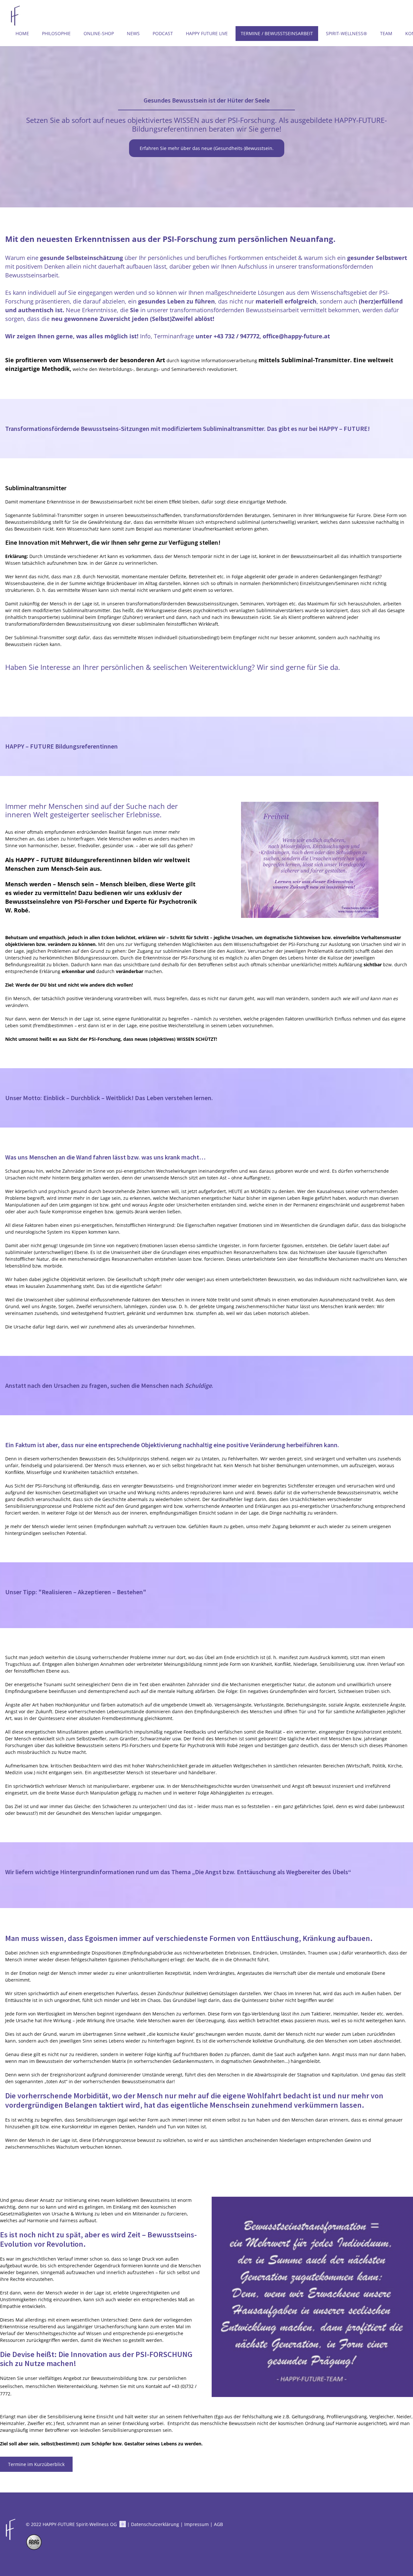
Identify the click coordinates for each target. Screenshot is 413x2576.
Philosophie (56, 33)
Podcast (163, 33)
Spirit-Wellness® (347, 33)
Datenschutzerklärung (155, 2524)
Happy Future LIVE (207, 33)
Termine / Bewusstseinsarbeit (277, 33)
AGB (218, 2524)
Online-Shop (99, 33)
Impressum (196, 2524)
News (133, 33)
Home (22, 33)
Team (386, 33)
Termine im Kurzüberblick (36, 2464)
